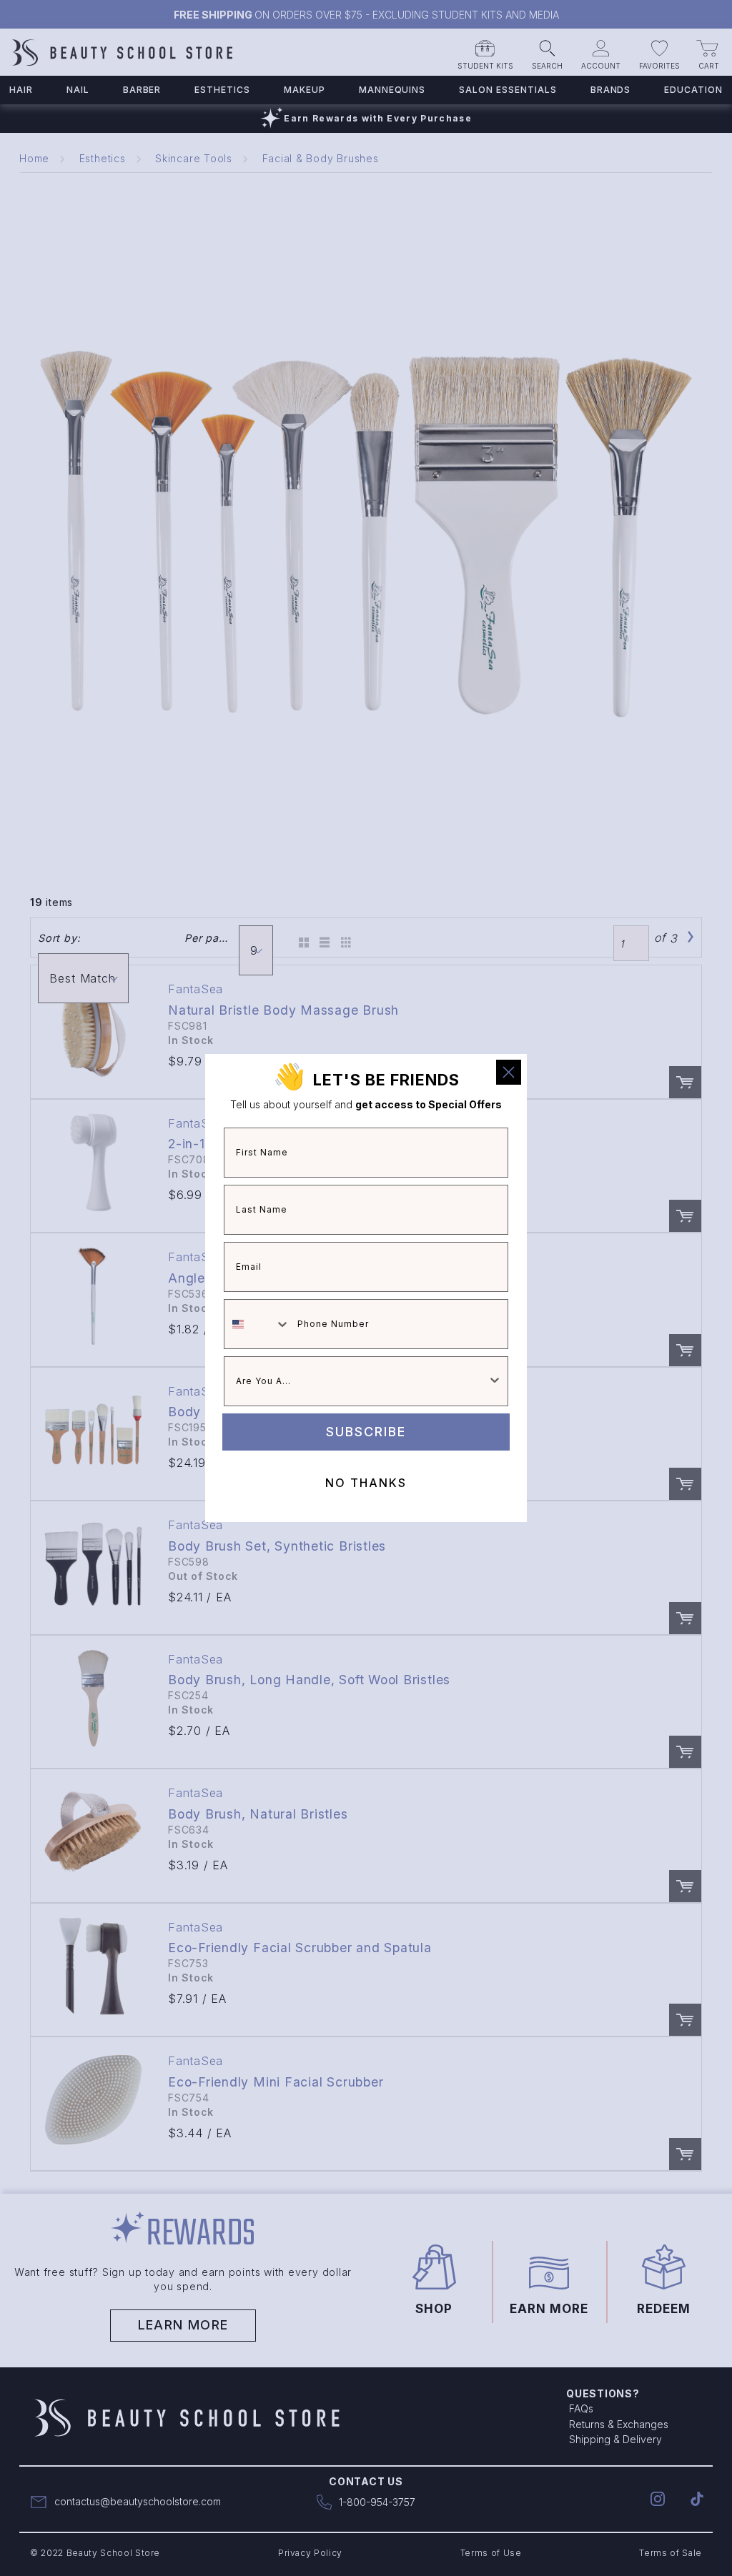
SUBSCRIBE (366, 1432)
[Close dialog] (509, 1072)
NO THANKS (366, 1483)
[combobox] (257, 1324)
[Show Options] (495, 1381)
